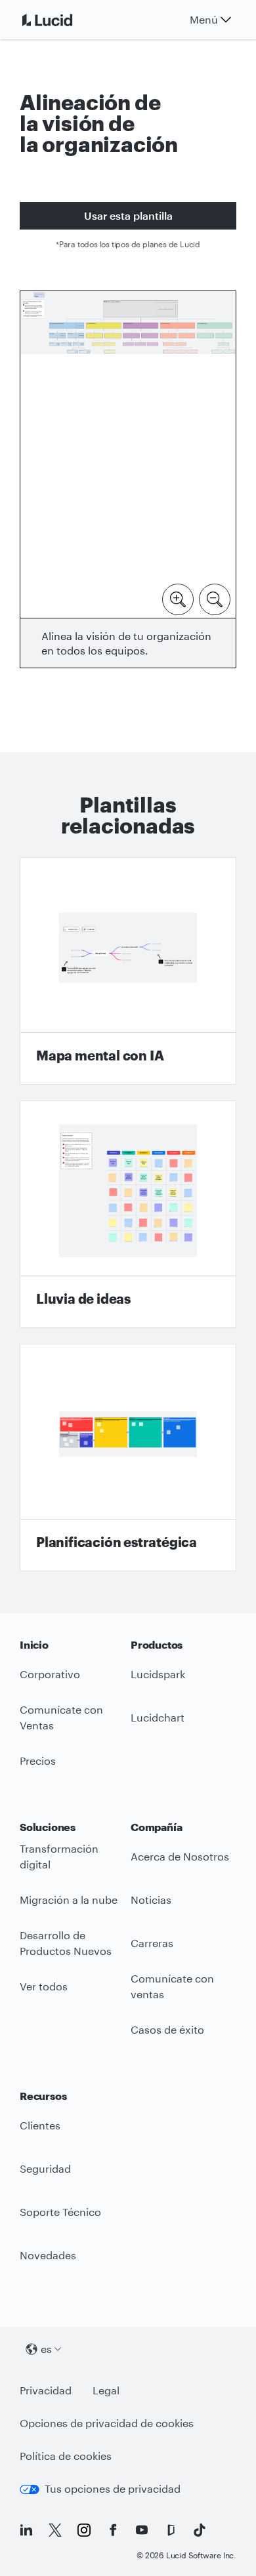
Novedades (48, 2255)
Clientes (40, 2125)
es (46, 2349)
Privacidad (46, 2390)
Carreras (152, 1943)
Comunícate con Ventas (61, 1718)
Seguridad (45, 2168)
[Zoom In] (178, 598)
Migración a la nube (69, 1900)
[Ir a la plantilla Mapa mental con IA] (128, 971)
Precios (38, 1761)
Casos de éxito (167, 2029)
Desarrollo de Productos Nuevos (66, 1943)
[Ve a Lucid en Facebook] (113, 2530)
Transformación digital (59, 1857)
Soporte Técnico (60, 2212)
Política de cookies (66, 2456)
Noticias (151, 1900)
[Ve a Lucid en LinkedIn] (26, 2530)
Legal (106, 2390)
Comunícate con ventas (172, 1986)
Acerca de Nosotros (180, 1856)
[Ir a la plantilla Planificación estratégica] (128, 1458)
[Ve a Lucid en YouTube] (142, 2530)
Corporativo (50, 1674)
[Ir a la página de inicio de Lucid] (63, 20)
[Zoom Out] (215, 598)
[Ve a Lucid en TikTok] (200, 2530)
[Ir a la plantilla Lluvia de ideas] (128, 1214)
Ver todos (44, 1986)
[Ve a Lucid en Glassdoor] (171, 2530)
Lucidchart (158, 1717)
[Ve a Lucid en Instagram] (84, 2530)
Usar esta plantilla (128, 215)
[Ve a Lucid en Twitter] (55, 2530)
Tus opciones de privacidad (113, 2488)
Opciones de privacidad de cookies (107, 2423)
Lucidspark (158, 1674)
